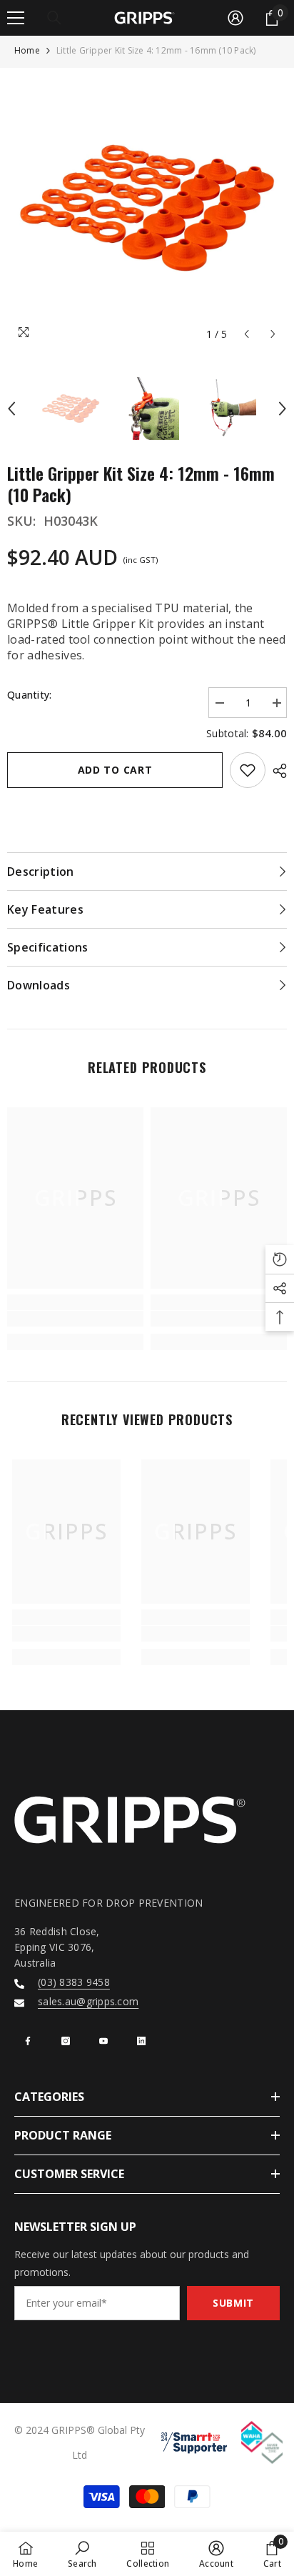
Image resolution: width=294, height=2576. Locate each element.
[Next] (273, 334)
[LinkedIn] (141, 2041)
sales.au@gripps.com (88, 2001)
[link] (75, 1319)
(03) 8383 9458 (74, 1982)
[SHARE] (276, 771)
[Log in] (235, 18)
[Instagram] (66, 2041)
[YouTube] (103, 2041)
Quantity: (30, 695)
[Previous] (247, 334)
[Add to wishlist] (248, 770)
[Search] (54, 18)
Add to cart (115, 770)
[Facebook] (28, 2041)
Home (27, 50)
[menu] (16, 18)
